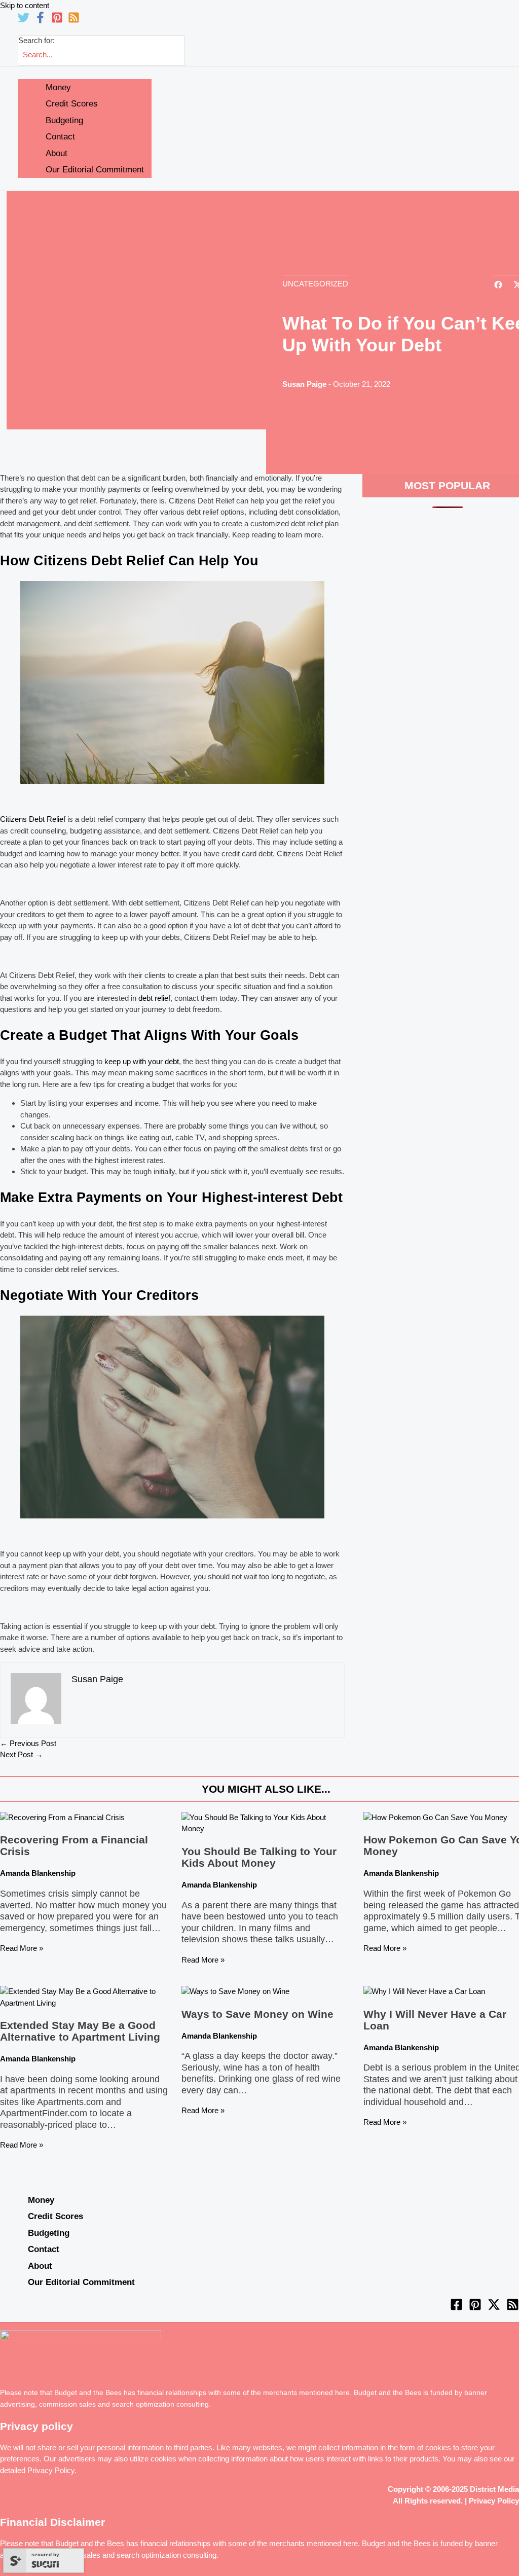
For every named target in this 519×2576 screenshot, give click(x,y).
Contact (44, 2249)
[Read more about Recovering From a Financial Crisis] (62, 1817)
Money (41, 2200)
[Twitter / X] (494, 2308)
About (40, 2266)
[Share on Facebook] (498, 286)
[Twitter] (24, 21)
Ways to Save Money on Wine (257, 2014)
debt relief (154, 998)
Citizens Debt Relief (33, 819)
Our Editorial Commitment (81, 2282)
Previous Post (28, 1743)
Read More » (22, 1948)
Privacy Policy (51, 2470)
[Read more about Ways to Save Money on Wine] (235, 1991)
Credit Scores (55, 2216)
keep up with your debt (142, 1061)
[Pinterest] (57, 21)
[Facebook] (40, 21)
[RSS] (74, 21)
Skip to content (25, 5)
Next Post (21, 1754)
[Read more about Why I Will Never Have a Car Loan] (424, 1991)
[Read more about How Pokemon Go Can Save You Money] (435, 1817)
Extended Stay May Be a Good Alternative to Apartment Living (80, 2031)
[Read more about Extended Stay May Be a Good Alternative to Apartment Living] (84, 2003)
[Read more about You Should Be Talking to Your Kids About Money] (266, 1828)
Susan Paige (304, 384)
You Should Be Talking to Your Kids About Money (259, 1857)
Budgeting (49, 2233)
